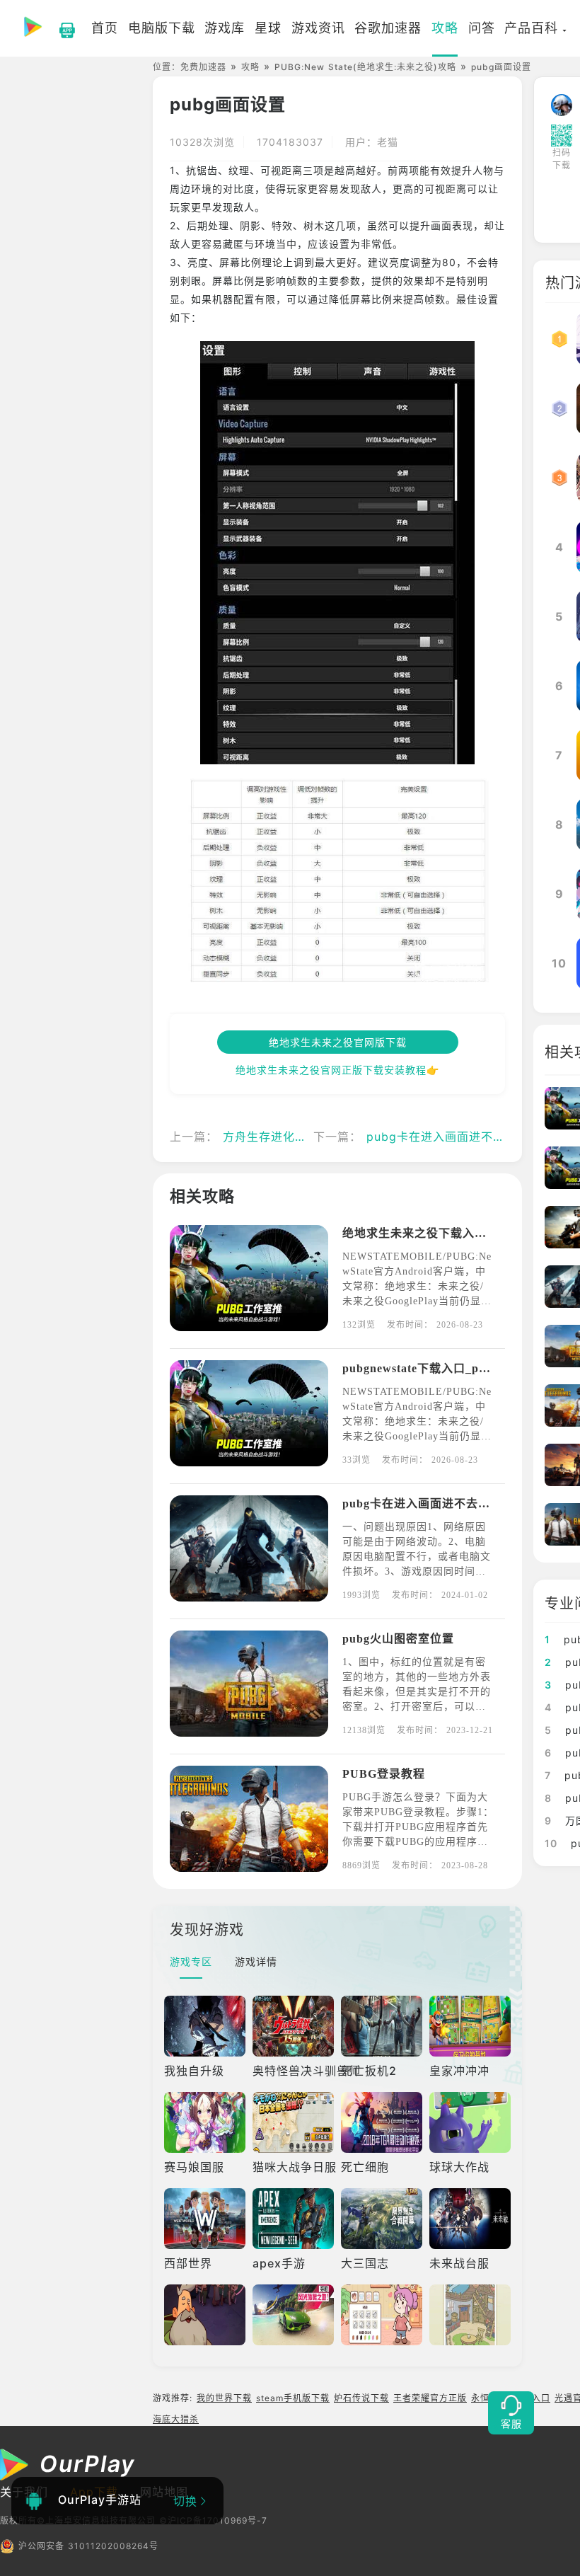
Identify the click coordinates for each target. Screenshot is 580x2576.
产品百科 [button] (531, 28)
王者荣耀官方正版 (430, 2398)
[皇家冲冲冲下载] (470, 2026)
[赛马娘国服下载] (205, 2122)
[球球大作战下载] (470, 2122)
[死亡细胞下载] (382, 2122)
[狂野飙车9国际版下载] (293, 2315)
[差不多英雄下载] (205, 2315)
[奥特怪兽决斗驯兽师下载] (293, 2026)
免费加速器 (203, 67)
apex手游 (279, 2263)
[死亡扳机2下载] (382, 2026)
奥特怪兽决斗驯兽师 (307, 2071)
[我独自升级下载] (205, 2026)
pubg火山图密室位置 (398, 1639)
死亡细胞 (365, 2167)
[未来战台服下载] (470, 2219)
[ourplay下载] (60, 28)
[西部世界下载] (205, 2219)
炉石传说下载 (361, 2398)
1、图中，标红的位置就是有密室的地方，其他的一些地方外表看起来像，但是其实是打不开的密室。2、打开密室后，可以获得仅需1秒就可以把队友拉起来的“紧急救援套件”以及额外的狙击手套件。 (417, 1707)
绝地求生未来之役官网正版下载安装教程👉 (337, 1070)
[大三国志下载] (382, 2219)
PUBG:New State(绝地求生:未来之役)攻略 (365, 67)
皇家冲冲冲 (459, 2071)
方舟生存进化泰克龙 (277, 1137)
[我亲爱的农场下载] (382, 2315)
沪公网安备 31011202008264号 (88, 2546)
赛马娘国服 (194, 2167)
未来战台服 (459, 2263)
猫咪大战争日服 (295, 2167)
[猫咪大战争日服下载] (293, 2122)
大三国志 (365, 2263)
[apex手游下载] (293, 2219)
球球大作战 (459, 2167)
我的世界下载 (224, 2398)
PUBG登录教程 (384, 1774)
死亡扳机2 (369, 2071)
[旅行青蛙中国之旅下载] (470, 2315)
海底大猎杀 (176, 2419)
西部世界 (188, 2263)
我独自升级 (194, 2071)
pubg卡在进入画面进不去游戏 (448, 1137)
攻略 (250, 67)
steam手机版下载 (293, 2398)
